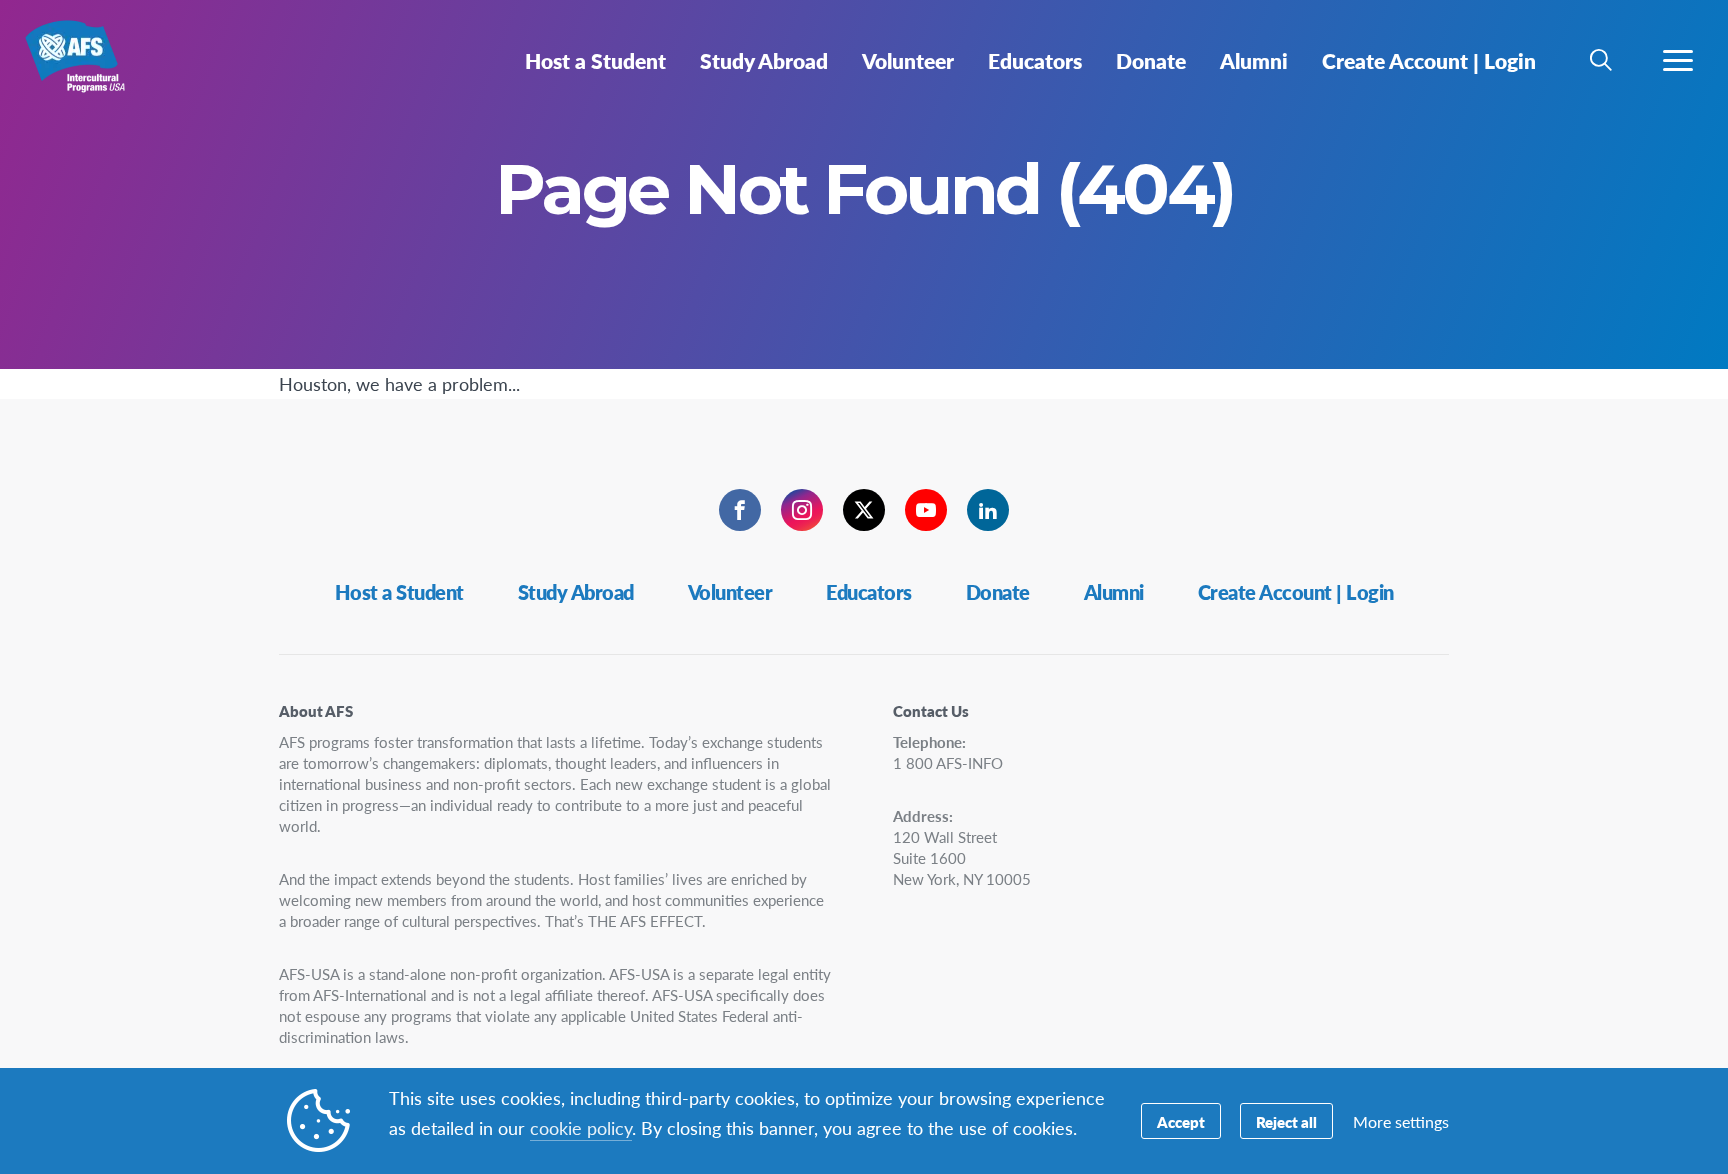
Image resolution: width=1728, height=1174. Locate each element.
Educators (869, 592)
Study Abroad (576, 592)
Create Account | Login (1296, 592)
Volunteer (730, 592)
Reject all (1286, 1121)
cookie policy (581, 1127)
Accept (1181, 1121)
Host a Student (399, 592)
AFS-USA (87, 68)
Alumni (1114, 592)
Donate (998, 592)
